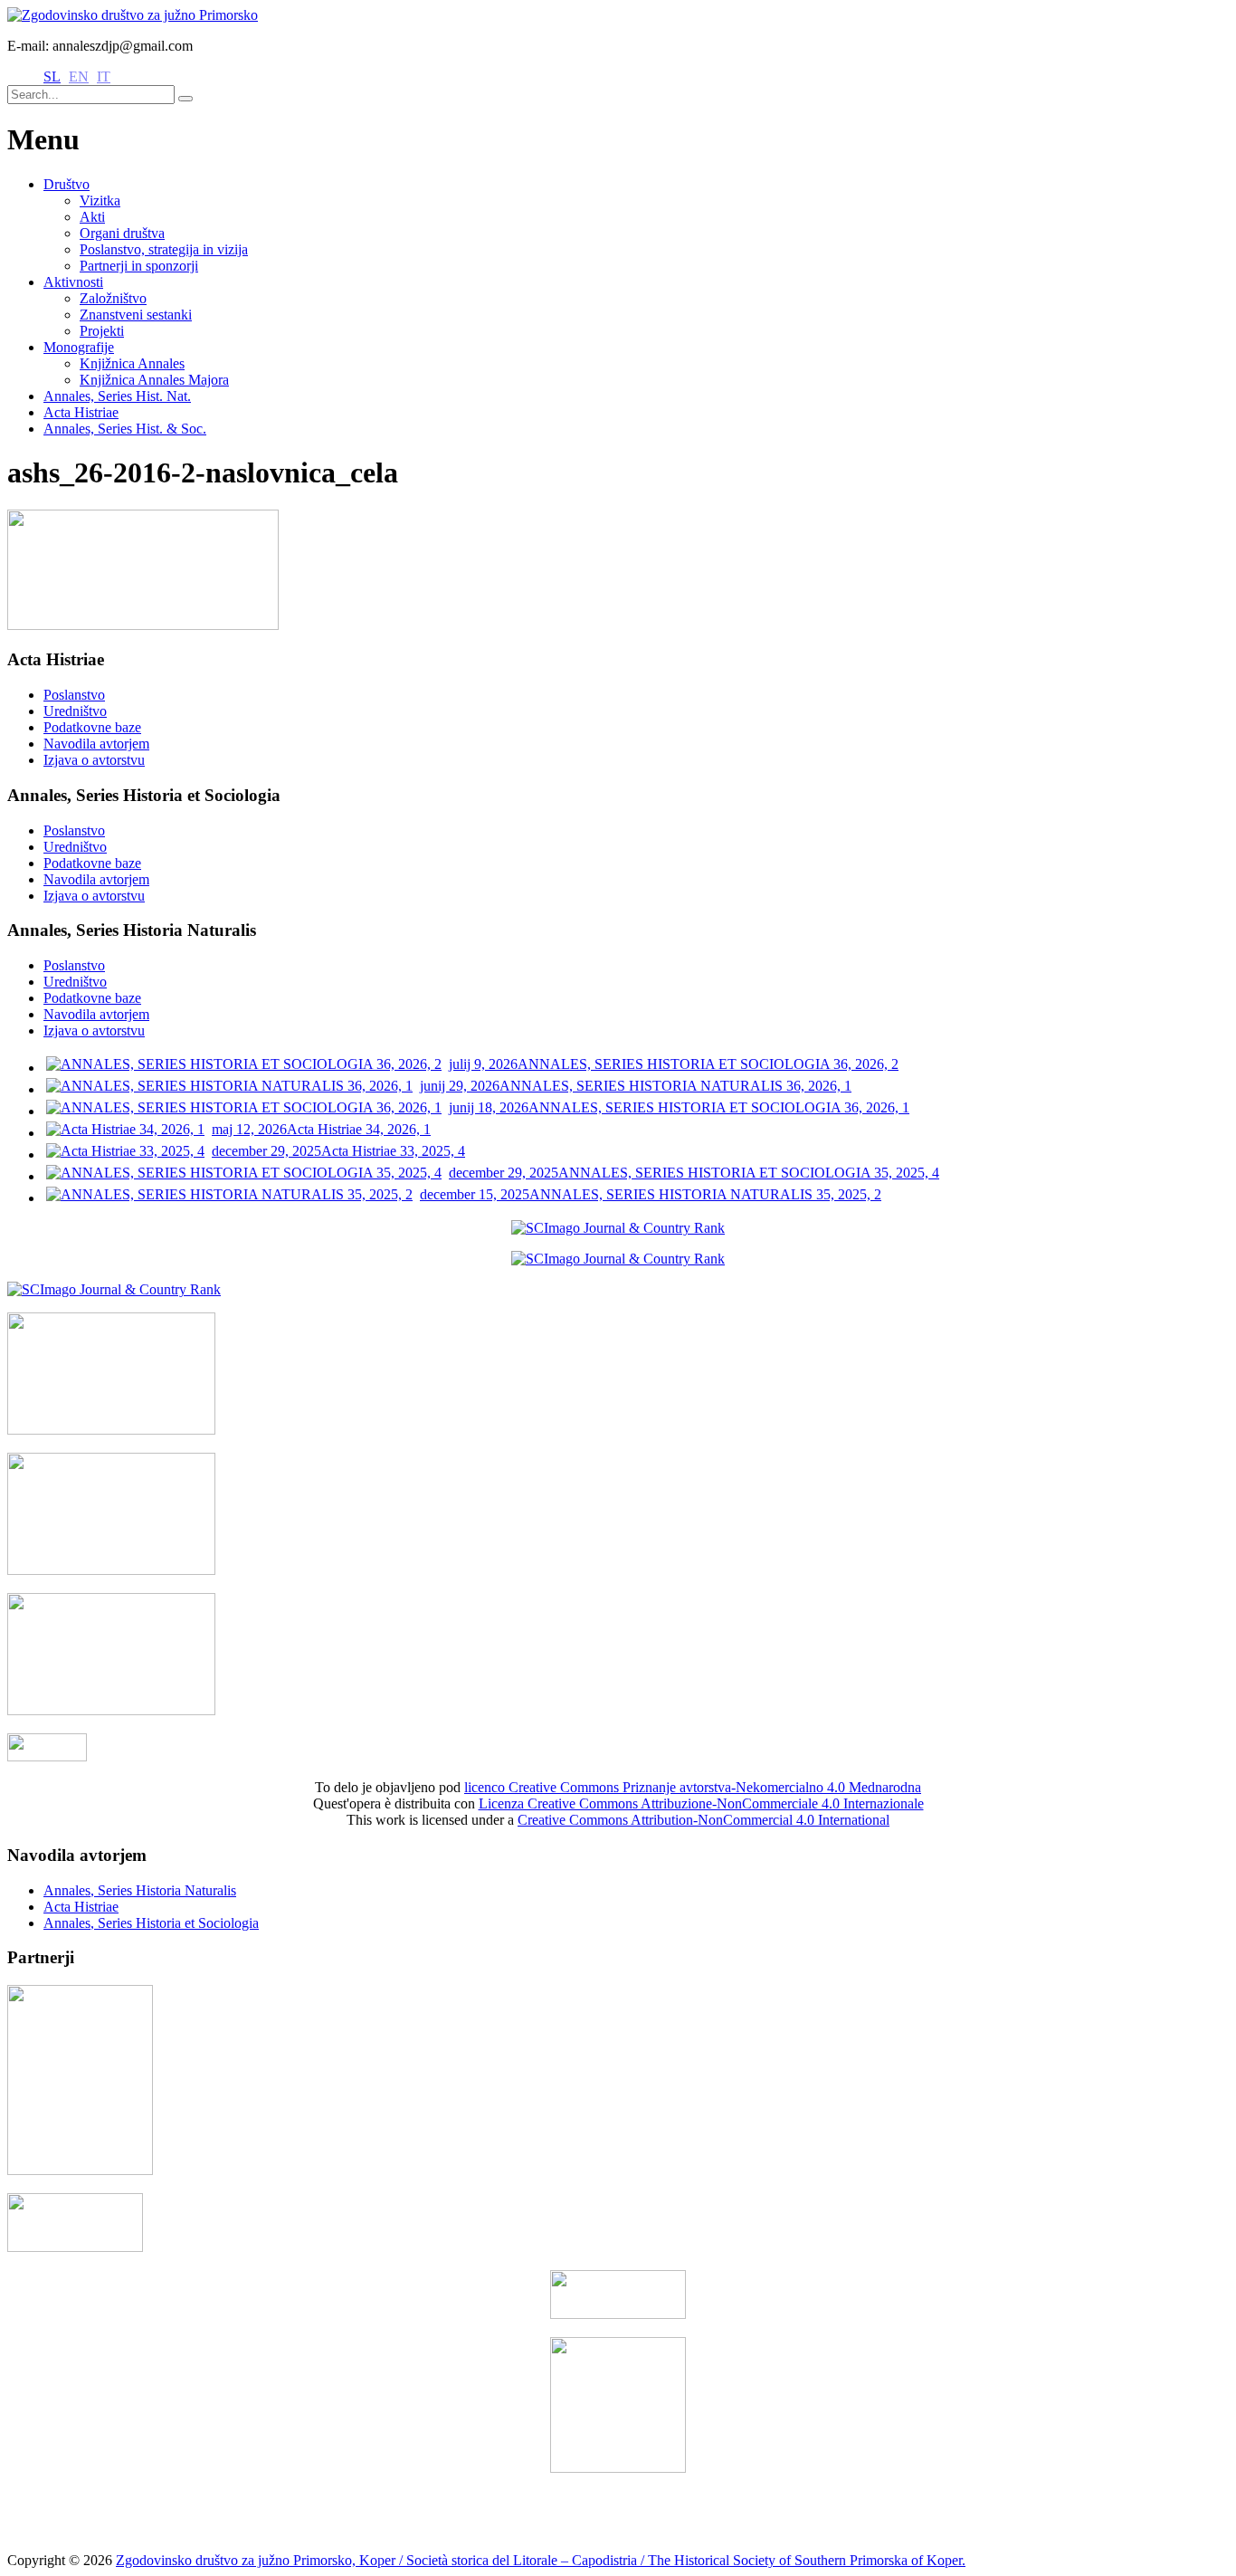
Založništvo (113, 298)
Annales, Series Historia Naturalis (140, 1890)
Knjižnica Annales (132, 363)
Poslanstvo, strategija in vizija (164, 249)
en (79, 76)
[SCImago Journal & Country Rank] (618, 1228)
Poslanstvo (74, 695)
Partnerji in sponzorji (139, 266)
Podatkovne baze (92, 727)
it (104, 76)
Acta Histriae (81, 412)
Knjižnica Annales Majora (154, 380)
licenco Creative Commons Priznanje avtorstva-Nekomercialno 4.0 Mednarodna (693, 1787)
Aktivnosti (73, 282)
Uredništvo (75, 711)
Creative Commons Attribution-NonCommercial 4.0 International (704, 1820)
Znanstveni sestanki (136, 315)
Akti (92, 217)
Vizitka (100, 200)
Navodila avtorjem (96, 744)
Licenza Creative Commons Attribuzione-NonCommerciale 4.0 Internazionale (701, 1803)
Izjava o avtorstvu (94, 760)
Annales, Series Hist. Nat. (117, 396)
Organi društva (122, 233)
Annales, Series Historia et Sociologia (151, 1923)
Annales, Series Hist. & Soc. (125, 429)
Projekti (102, 331)
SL (52, 76)
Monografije (79, 347)
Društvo (67, 184)
